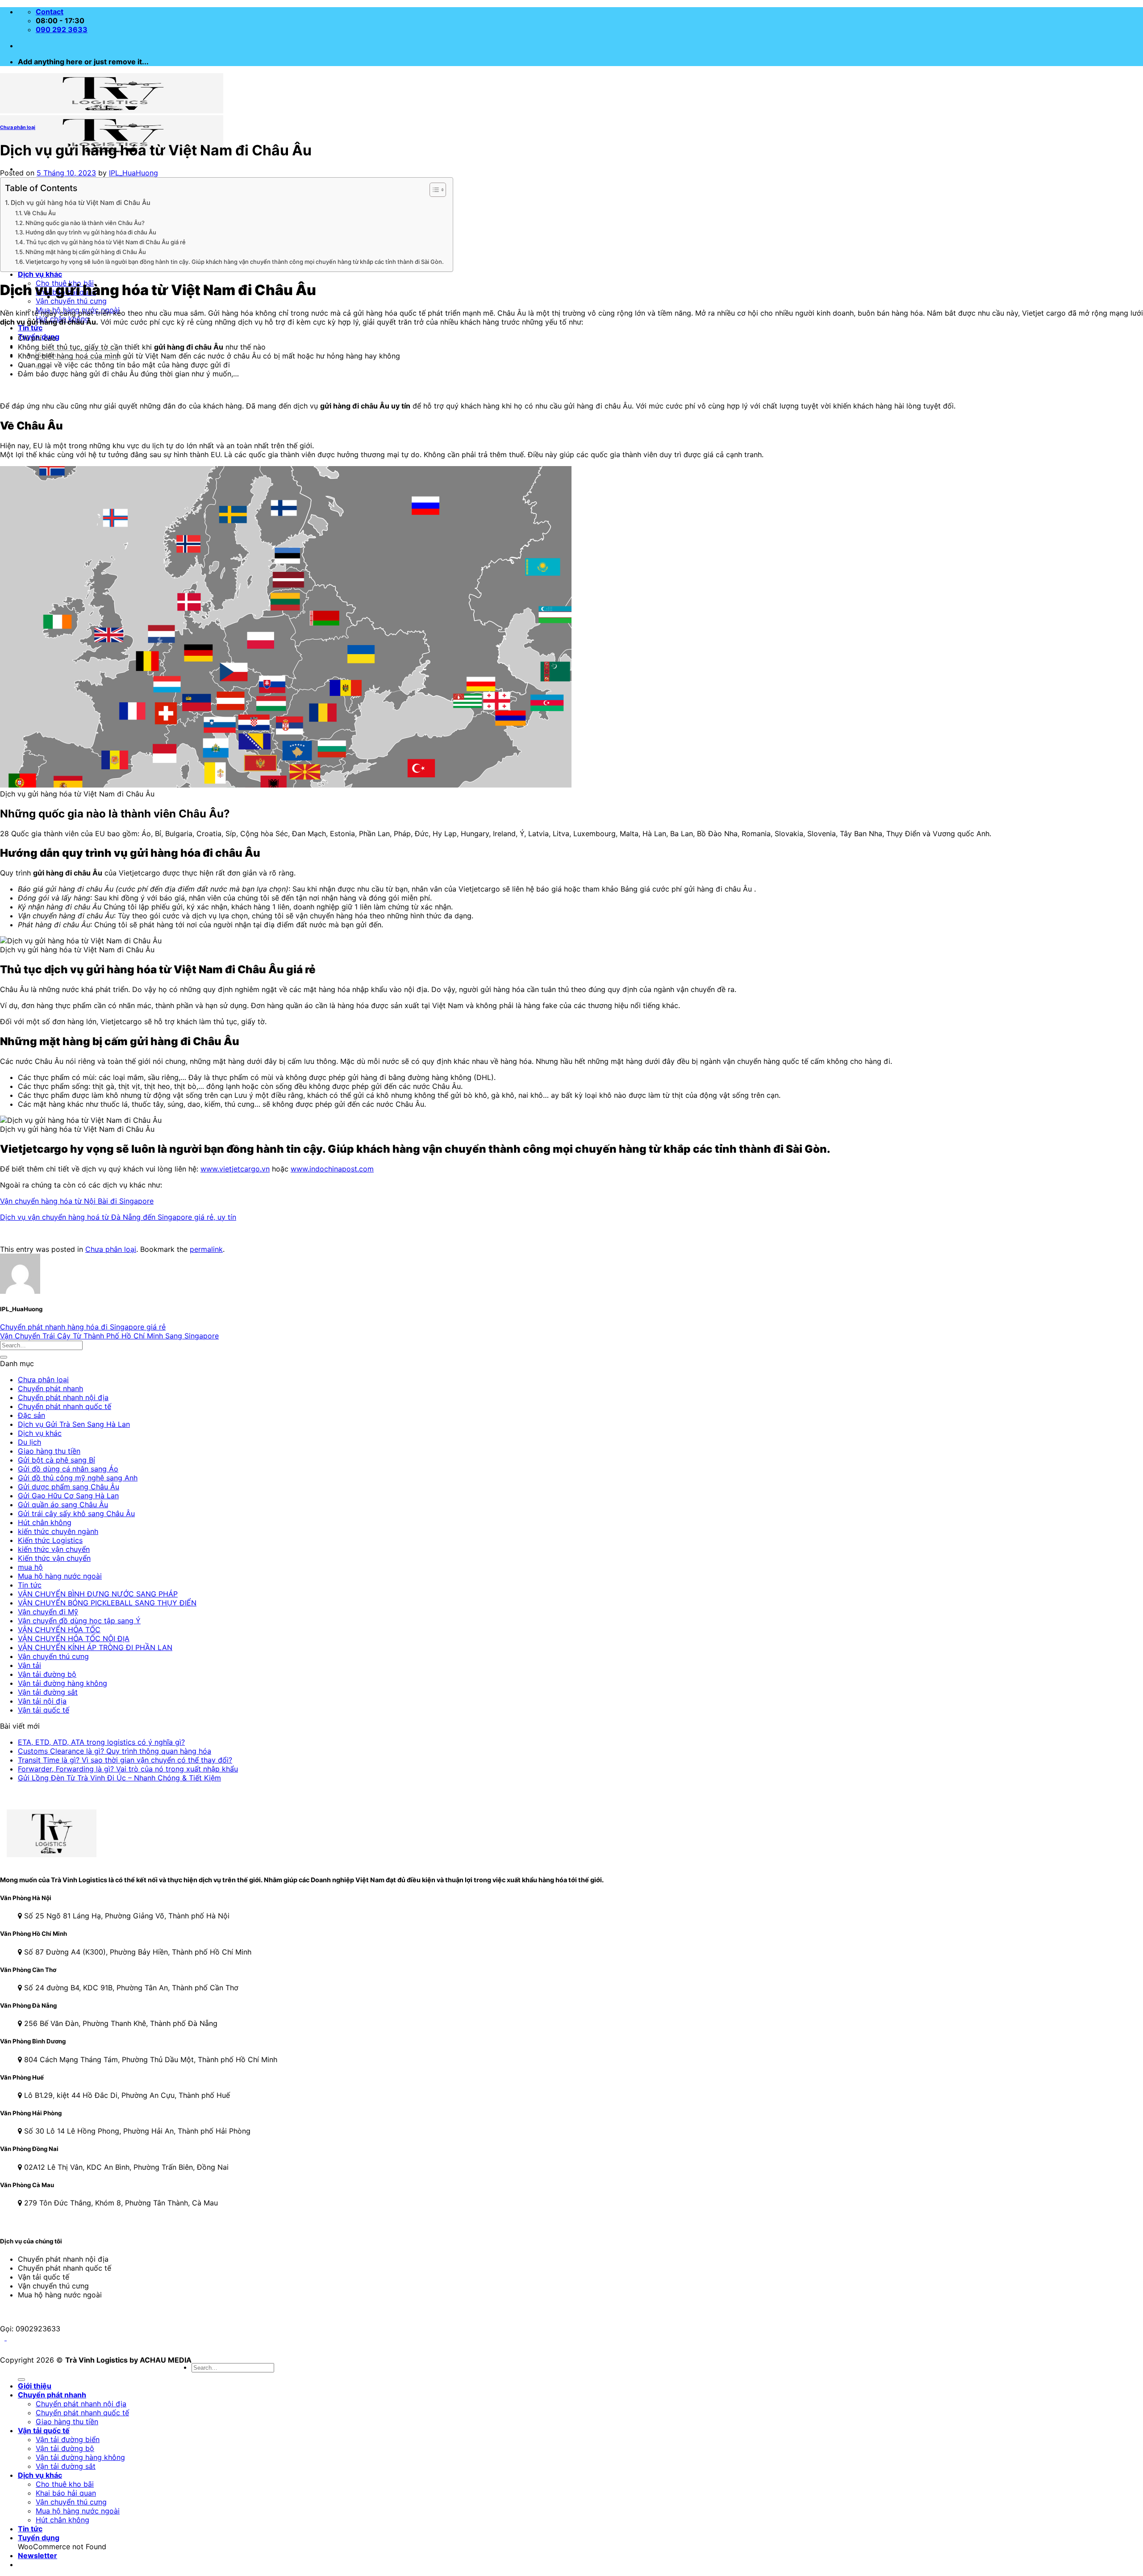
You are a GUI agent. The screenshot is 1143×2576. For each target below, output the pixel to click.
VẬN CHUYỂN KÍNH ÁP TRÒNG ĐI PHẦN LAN (95, 1647)
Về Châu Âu (40, 213)
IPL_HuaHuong (133, 173)
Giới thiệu (35, 2386)
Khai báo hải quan (66, 2493)
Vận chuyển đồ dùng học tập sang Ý (79, 1621)
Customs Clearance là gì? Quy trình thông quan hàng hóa (115, 1751)
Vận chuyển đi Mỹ (48, 1612)
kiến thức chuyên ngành (58, 1531)
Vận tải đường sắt (48, 1692)
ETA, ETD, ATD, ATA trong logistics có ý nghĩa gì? (101, 1742)
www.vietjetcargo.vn (235, 1169)
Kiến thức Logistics (50, 1540)
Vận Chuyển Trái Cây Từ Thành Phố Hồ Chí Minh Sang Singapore (109, 1336)
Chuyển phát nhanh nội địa (63, 1397)
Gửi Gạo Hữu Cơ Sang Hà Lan (68, 1496)
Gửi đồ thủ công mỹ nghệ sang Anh (78, 1478)
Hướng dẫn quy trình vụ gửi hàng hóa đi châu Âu (91, 232)
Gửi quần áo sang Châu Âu (63, 1505)
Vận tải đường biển (68, 2439)
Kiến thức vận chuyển (54, 1558)
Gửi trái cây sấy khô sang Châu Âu (76, 1513)
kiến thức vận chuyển (54, 1549)
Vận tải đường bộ (47, 1674)
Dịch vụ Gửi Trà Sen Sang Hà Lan (74, 1424)
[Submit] (4, 1357)
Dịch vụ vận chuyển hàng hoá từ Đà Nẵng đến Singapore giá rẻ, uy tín (118, 1217)
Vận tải (29, 1665)
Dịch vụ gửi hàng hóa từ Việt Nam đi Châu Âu (81, 202)
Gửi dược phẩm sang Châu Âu (69, 1487)
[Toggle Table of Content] (433, 190)
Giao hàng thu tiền (49, 1451)
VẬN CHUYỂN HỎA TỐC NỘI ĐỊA (74, 1638)
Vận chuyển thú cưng (71, 301)
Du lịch (29, 1442)
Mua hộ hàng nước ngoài (60, 1576)
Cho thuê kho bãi (65, 2484)
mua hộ (30, 1567)
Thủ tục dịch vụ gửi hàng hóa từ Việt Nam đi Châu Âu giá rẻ (106, 242)
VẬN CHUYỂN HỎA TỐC (59, 1630)
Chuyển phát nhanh (50, 1388)
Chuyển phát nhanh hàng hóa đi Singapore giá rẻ (83, 1327)
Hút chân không (45, 1522)
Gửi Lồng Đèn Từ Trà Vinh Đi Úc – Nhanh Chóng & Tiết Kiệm (119, 1778)
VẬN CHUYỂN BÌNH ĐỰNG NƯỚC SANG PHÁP (98, 1594)
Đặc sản (31, 1415)
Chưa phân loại (18, 127)
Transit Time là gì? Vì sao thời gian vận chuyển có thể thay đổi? (125, 1760)
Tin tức (30, 328)
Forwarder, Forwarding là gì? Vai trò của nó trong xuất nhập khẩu (128, 1769)
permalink (206, 1249)
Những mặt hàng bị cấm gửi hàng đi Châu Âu (86, 252)
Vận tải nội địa (42, 1701)
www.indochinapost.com (332, 1169)
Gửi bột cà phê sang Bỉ (56, 1460)
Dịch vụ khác (40, 274)
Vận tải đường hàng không (63, 1683)
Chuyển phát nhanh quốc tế (65, 1406)
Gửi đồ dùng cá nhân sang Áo (68, 1469)
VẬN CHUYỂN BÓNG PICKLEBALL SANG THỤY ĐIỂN (107, 1603)
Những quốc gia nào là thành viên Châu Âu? (85, 223)
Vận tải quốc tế (44, 1710)
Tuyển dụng (39, 2538)
